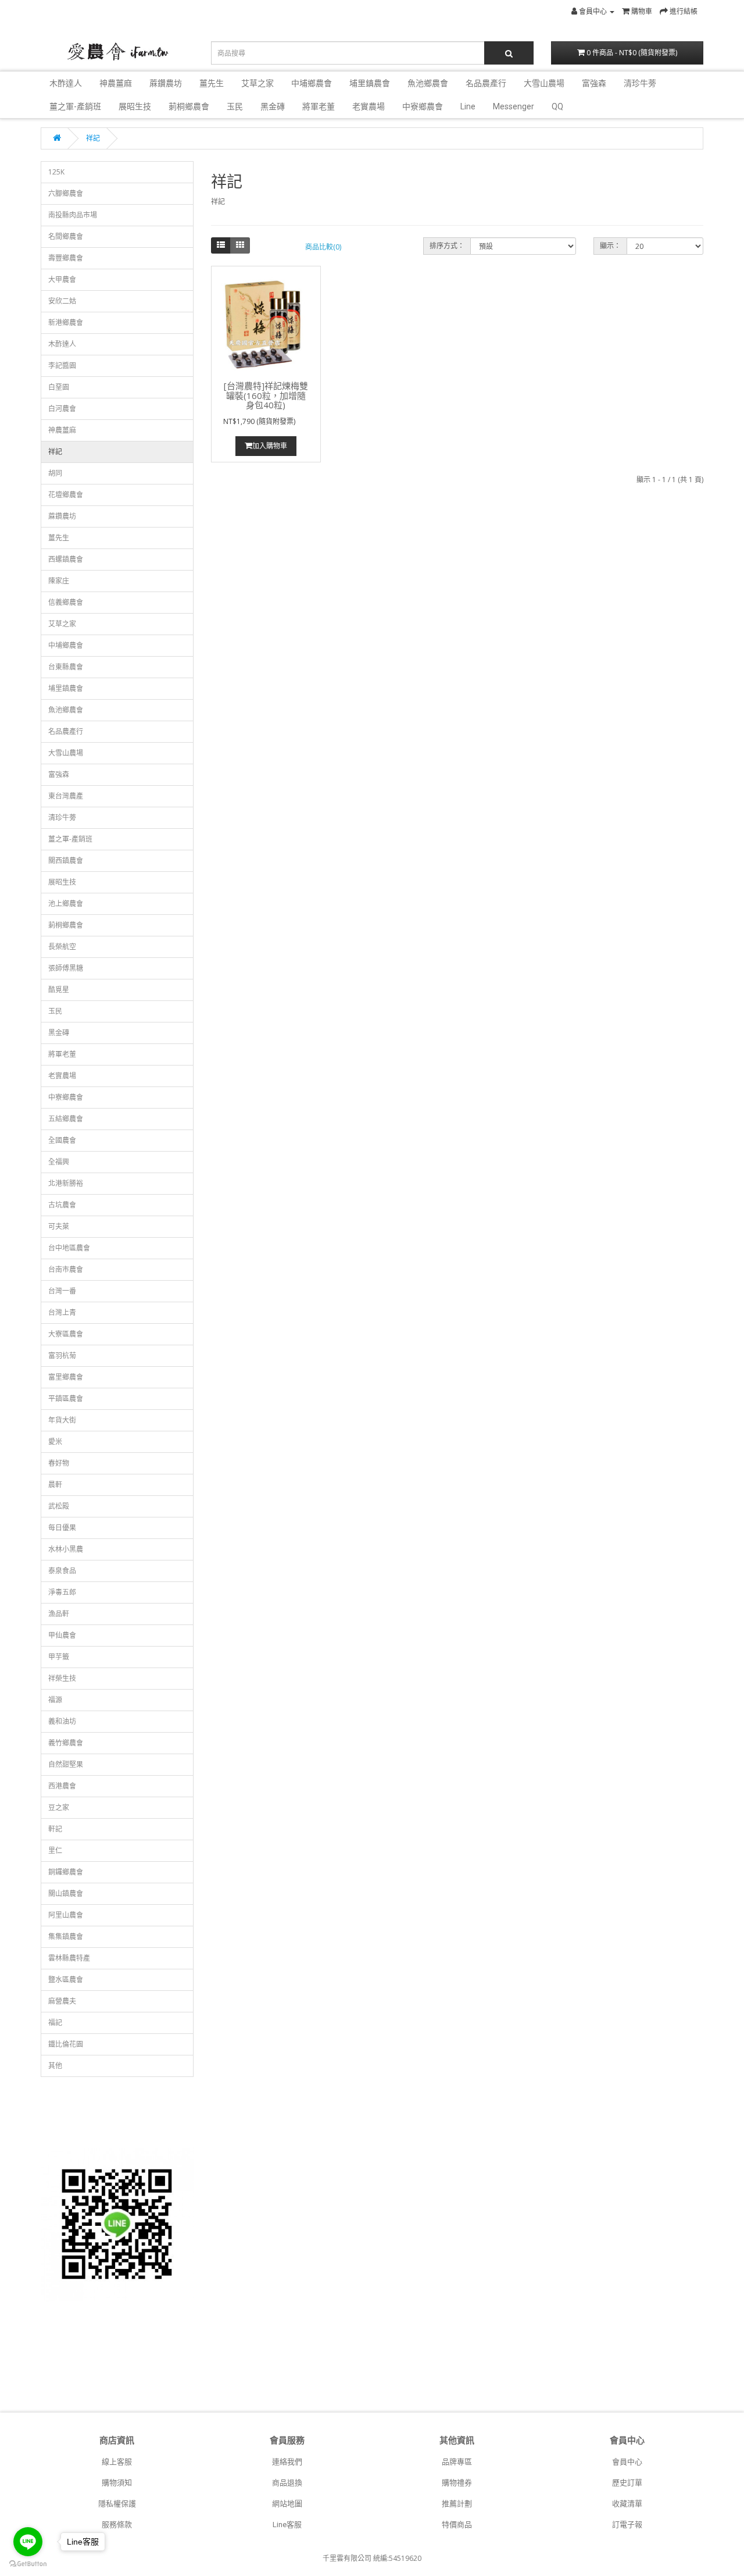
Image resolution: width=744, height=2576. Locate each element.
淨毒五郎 (62, 1592)
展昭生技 (135, 106)
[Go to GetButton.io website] (28, 2564)
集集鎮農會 (66, 1937)
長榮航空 (62, 947)
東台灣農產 (66, 796)
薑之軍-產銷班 (75, 106)
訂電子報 (627, 2525)
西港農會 (62, 1786)
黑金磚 (273, 106)
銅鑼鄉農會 (66, 1872)
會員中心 (627, 2462)
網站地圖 (287, 2504)
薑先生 (212, 83)
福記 (55, 2023)
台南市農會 (66, 1269)
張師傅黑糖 (66, 968)
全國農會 (62, 1140)
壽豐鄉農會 (66, 258)
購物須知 (117, 2483)
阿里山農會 (66, 1915)
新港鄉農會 (66, 323)
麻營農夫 (62, 2001)
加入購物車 (270, 446)
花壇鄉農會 (66, 495)
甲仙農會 (62, 1635)
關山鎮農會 (66, 1893)
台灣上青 (62, 1312)
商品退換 (287, 2483)
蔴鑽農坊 (166, 83)
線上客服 (117, 2462)
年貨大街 (62, 1420)
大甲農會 (62, 279)
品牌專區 (457, 2462)
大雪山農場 (544, 83)
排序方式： (447, 246)
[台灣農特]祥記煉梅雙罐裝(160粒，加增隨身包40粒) (266, 395)
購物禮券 (457, 2483)
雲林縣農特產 (69, 1958)
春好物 (59, 1463)
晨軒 (55, 1485)
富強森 (594, 83)
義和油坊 (62, 1721)
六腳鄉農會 (66, 193)
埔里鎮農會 (370, 83)
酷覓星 (59, 990)
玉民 (235, 106)
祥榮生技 (62, 1678)
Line (468, 106)
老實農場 (369, 106)
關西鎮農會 (66, 861)
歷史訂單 (627, 2483)
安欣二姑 (62, 301)
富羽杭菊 (62, 1355)
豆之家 (59, 1807)
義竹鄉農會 (66, 1743)
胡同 (55, 473)
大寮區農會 (66, 1334)
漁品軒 (59, 1614)
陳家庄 (59, 581)
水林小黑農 (66, 1549)
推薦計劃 (457, 2504)
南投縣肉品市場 (73, 215)
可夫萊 (59, 1226)
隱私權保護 (117, 2504)
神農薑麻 (116, 83)
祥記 (93, 138)
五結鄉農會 (66, 1119)
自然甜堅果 (66, 1764)
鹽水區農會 (66, 1980)
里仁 (55, 1850)
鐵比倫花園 (66, 2044)
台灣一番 (62, 1291)
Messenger (514, 106)
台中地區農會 (69, 1248)
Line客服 (287, 2525)
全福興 (59, 1162)
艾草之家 (257, 83)
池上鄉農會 (66, 904)
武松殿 (59, 1506)
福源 (55, 1700)
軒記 (55, 1829)
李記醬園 (62, 366)
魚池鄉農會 (428, 83)
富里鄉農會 (66, 1377)
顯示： (610, 246)
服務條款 (117, 2525)
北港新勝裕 (66, 1183)
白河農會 (62, 409)
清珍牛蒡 (640, 83)
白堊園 (59, 387)
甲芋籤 (59, 1657)
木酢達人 (66, 83)
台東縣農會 (66, 667)
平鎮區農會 (66, 1399)
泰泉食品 (62, 1571)
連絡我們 (287, 2462)
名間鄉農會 (66, 236)
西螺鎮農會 (66, 559)
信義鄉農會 (66, 602)
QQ (557, 106)
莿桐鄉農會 (189, 106)
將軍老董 (319, 106)
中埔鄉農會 (312, 83)
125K (56, 172)
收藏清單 (627, 2504)
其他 (55, 2066)
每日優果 (62, 1528)
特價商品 (457, 2525)
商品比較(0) (323, 247)
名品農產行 (486, 83)
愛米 (55, 1442)
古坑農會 (62, 1205)
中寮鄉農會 (423, 106)
